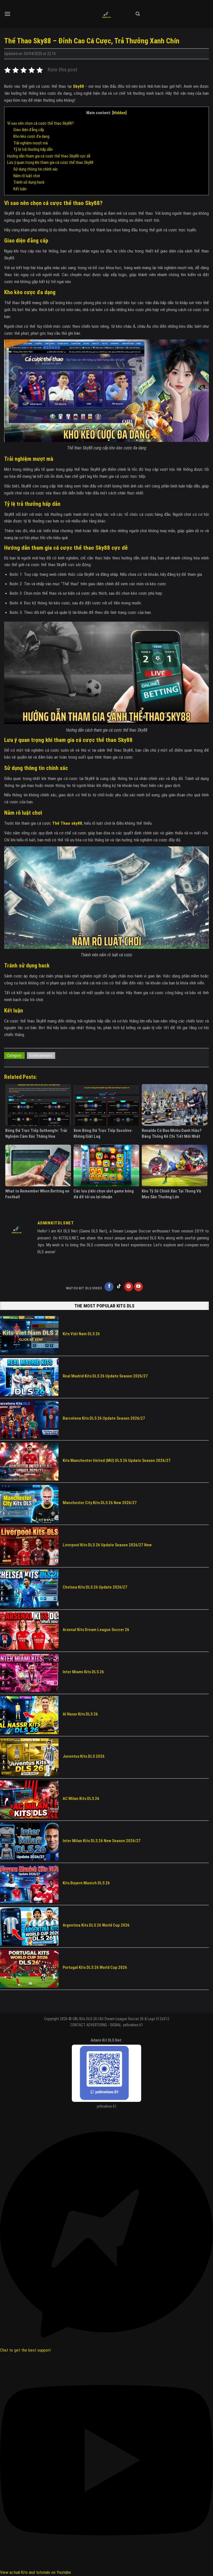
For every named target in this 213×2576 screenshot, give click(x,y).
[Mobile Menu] (7, 14)
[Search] (138, 14)
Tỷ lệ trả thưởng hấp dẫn (33, 149)
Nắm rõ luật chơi (27, 176)
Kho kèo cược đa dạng (31, 136)
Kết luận (20, 189)
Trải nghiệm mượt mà (31, 143)
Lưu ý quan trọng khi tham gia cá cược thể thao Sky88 (50, 162)
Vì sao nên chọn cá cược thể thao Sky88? (40, 123)
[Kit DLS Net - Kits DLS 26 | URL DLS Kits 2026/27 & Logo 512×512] (106, 14)
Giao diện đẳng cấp (29, 130)
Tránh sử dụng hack (29, 182)
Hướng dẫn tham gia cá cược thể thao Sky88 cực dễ (49, 156)
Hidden (119, 113)
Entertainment (41, 1056)
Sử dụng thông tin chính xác (36, 169)
